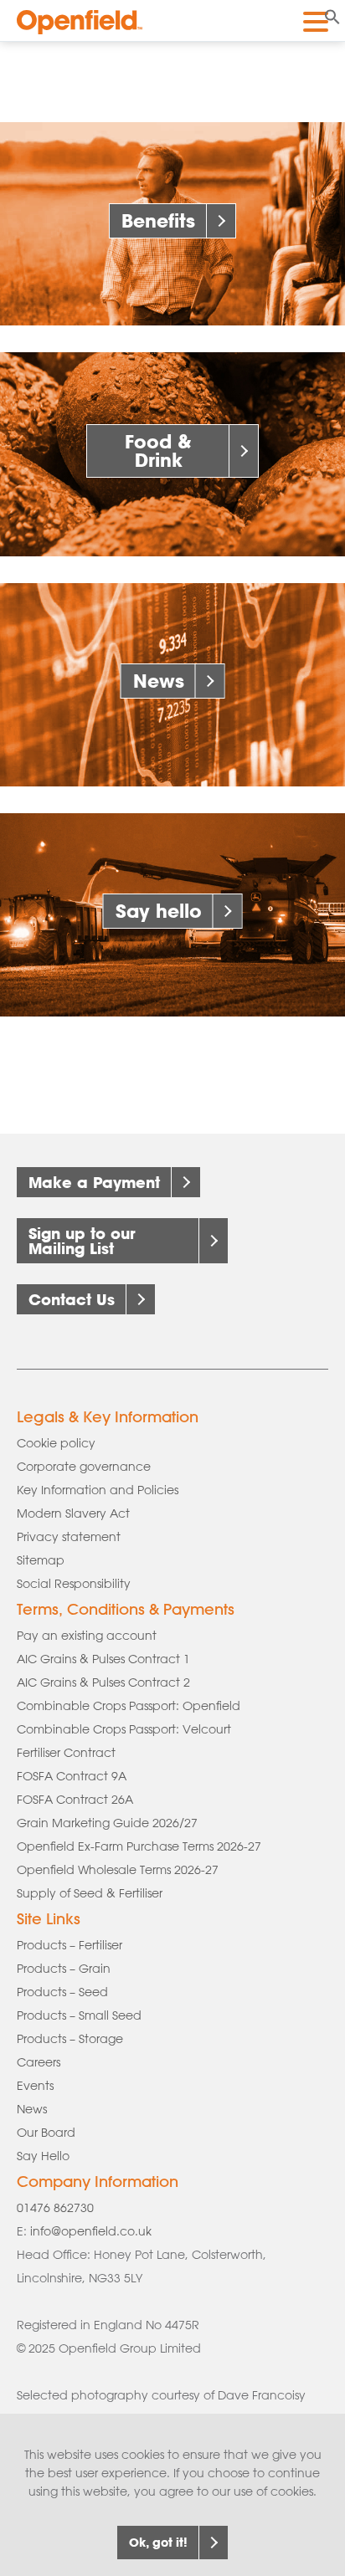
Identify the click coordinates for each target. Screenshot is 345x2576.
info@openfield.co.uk (91, 2231)
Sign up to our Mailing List (82, 1241)
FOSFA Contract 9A (72, 1776)
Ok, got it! (158, 2542)
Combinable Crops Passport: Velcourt (124, 1729)
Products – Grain (64, 1969)
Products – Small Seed (79, 2015)
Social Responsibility (74, 1584)
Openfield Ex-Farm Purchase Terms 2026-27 (139, 1846)
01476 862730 (55, 2208)
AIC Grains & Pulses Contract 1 (103, 1659)
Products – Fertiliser (70, 1945)
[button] (332, 15)
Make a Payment (94, 1182)
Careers (39, 2062)
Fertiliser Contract (66, 1753)
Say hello (159, 911)
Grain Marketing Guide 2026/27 (107, 1823)
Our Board (46, 2133)
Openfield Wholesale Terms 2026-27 (118, 1870)
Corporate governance (84, 1467)
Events (35, 2086)
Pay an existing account (87, 1636)
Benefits (158, 220)
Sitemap (41, 1560)
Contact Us (72, 1299)
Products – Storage (70, 2039)
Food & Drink (158, 451)
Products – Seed (62, 1992)
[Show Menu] (316, 19)
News (159, 681)
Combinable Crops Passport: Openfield (129, 1706)
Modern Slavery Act (73, 1513)
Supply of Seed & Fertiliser (90, 1893)
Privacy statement (69, 1537)
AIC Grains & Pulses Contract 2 (103, 1682)
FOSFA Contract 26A (75, 1800)
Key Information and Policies (98, 1490)
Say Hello (43, 2156)
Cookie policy (56, 1443)
